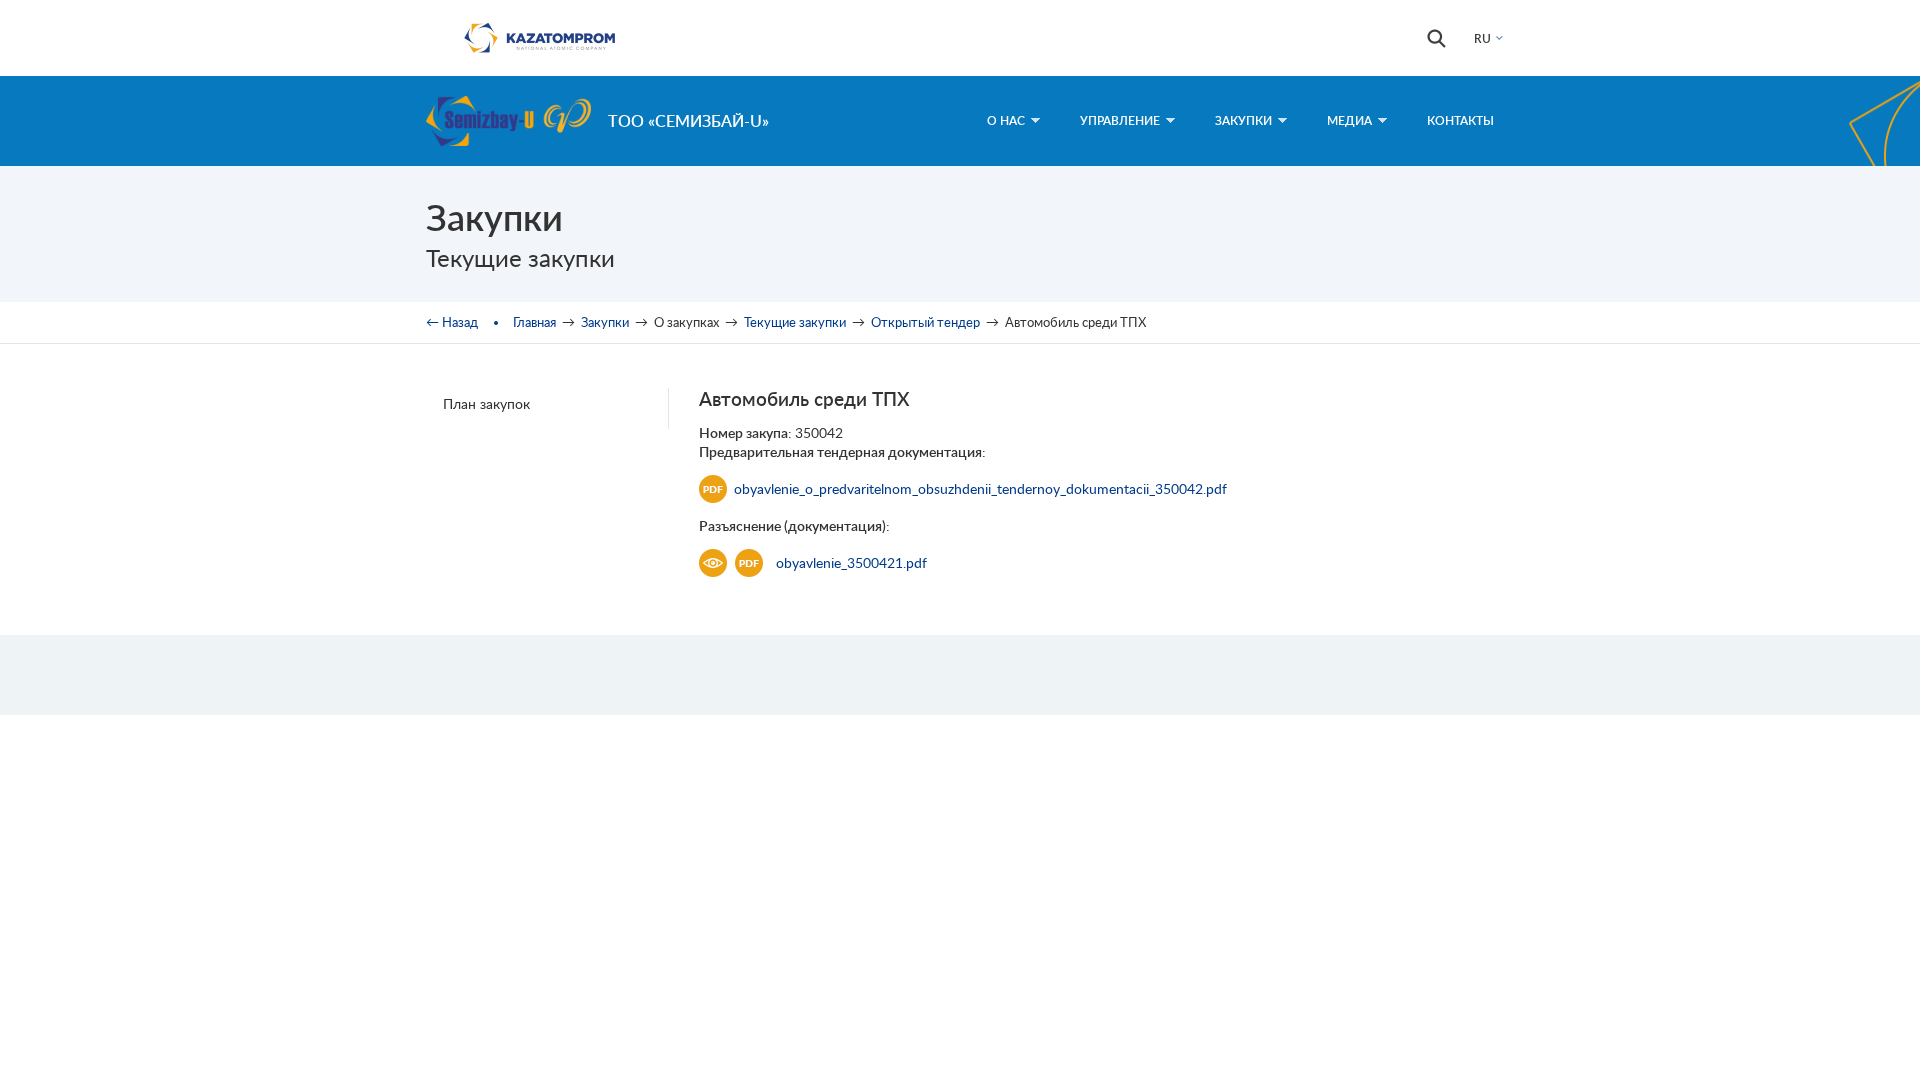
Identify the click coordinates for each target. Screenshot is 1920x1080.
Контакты (1460, 120)
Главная (534, 322)
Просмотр (713, 563)
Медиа (1349, 120)
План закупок (486, 403)
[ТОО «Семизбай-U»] (508, 121)
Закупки (1243, 120)
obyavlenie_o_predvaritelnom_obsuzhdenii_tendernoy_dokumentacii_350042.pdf (980, 488)
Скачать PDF (749, 563)
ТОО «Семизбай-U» (688, 120)
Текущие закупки (795, 322)
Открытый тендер (925, 322)
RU (1482, 38)
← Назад (452, 322)
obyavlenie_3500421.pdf (851, 562)
